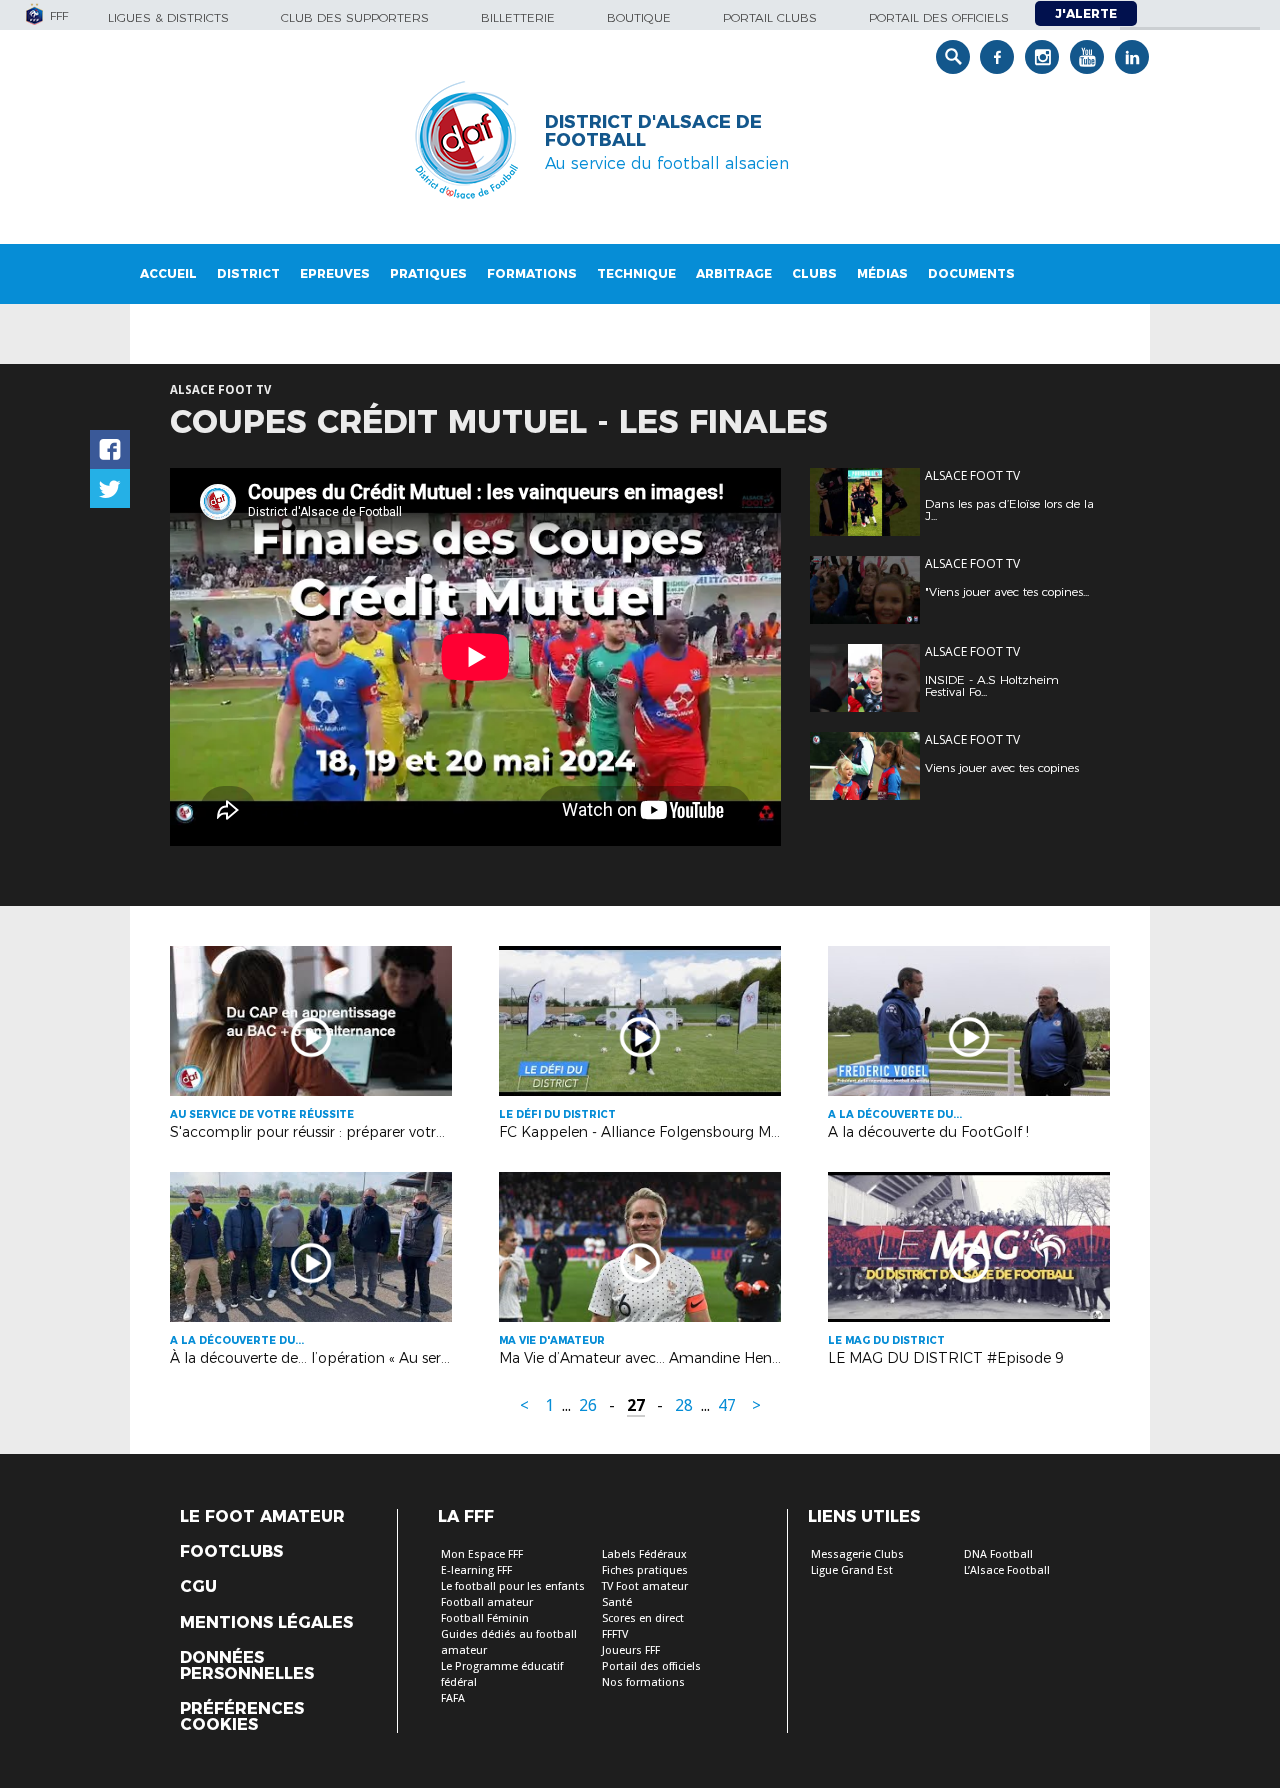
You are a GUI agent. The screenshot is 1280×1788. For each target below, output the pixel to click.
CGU (198, 1587)
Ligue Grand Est (852, 1570)
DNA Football (998, 1554)
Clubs (814, 273)
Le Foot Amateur (262, 1517)
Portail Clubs (770, 17)
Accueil (168, 273)
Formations (532, 273)
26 (588, 1405)
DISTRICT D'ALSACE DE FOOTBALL (653, 131)
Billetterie (518, 17)
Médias (882, 273)
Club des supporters (355, 17)
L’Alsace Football (1007, 1570)
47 (727, 1405)
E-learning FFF (476, 1570)
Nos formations (643, 1682)
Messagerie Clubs (857, 1554)
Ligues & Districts (168, 17)
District (248, 273)
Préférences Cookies (242, 1717)
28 (684, 1405)
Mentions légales (266, 1623)
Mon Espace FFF (482, 1554)
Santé (617, 1602)
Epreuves (335, 273)
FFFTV (615, 1634)
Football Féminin (485, 1618)
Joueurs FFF (631, 1650)
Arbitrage (734, 273)
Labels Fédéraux (644, 1554)
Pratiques (428, 273)
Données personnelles (247, 1666)
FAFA (453, 1698)
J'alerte (1086, 13)
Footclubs (231, 1552)
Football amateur (487, 1602)
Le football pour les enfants (513, 1586)
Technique (636, 273)
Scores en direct (643, 1618)
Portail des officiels (939, 17)
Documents (971, 273)
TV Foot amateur (645, 1586)
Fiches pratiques (645, 1570)
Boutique (639, 17)
